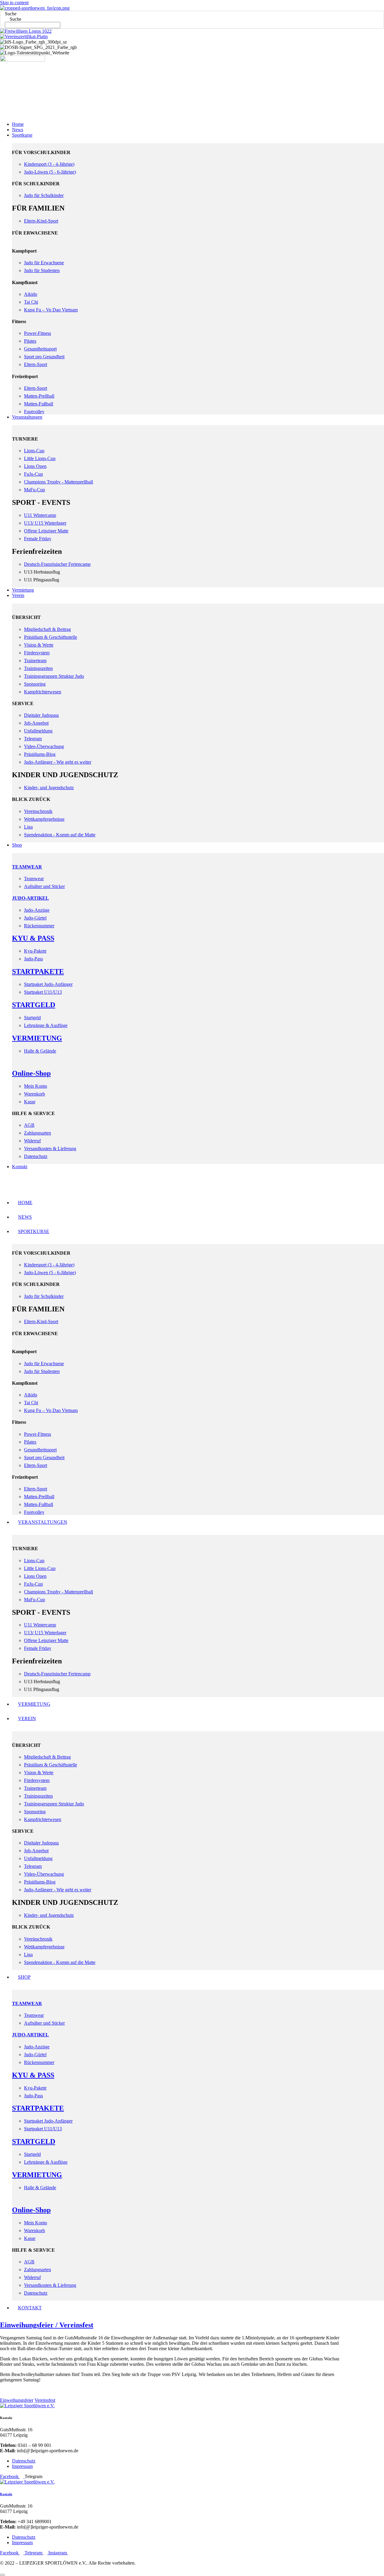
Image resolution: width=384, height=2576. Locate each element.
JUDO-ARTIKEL (30, 898)
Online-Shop (31, 1073)
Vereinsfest (45, 2400)
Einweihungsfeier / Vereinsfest (47, 2325)
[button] (192, 109)
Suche (11, 14)
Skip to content (14, 3)
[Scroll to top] (2, 2575)
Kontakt (6, 2494)
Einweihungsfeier (17, 2400)
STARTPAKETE (38, 971)
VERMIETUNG (37, 1038)
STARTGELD (34, 1005)
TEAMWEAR (27, 867)
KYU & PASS (33, 938)
